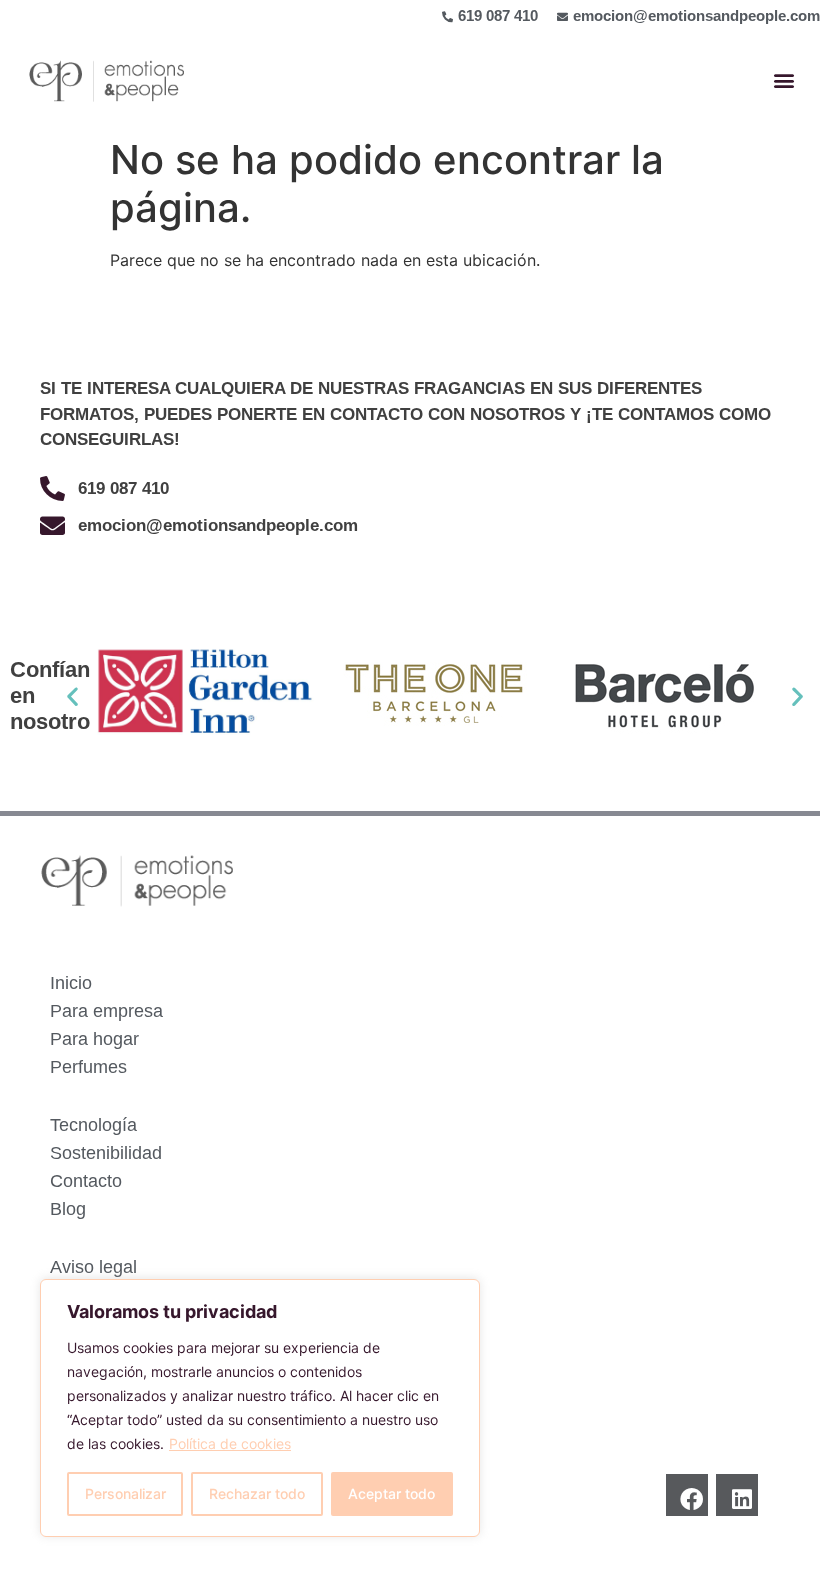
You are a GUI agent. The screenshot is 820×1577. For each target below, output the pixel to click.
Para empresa (106, 1011)
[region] (260, 1408)
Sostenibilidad (106, 1153)
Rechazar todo (257, 1493)
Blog (68, 1209)
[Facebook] (687, 1495)
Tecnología (93, 1125)
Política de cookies (230, 1443)
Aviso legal (93, 1267)
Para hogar (94, 1039)
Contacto (86, 1181)
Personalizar (125, 1493)
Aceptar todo (391, 1493)
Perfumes (88, 1067)
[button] (783, 80)
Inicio (71, 983)
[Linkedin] (737, 1495)
